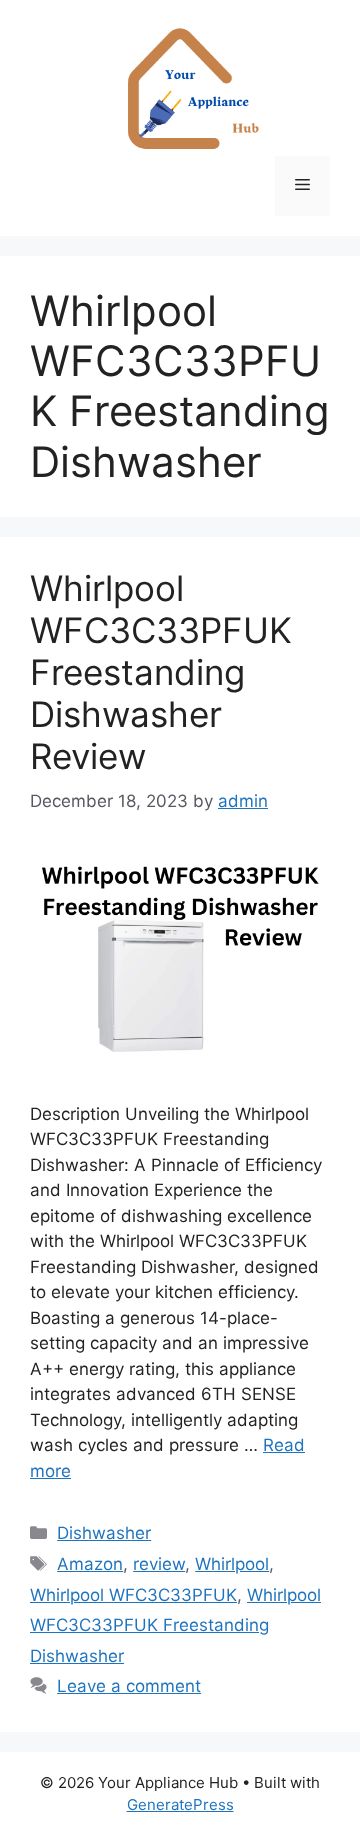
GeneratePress (180, 1804)
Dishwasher (104, 1533)
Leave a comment (129, 1686)
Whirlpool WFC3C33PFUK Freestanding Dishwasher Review (161, 672)
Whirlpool (232, 1564)
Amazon (90, 1564)
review (159, 1564)
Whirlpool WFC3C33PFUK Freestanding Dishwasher (175, 1625)
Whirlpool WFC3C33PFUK (133, 1595)
